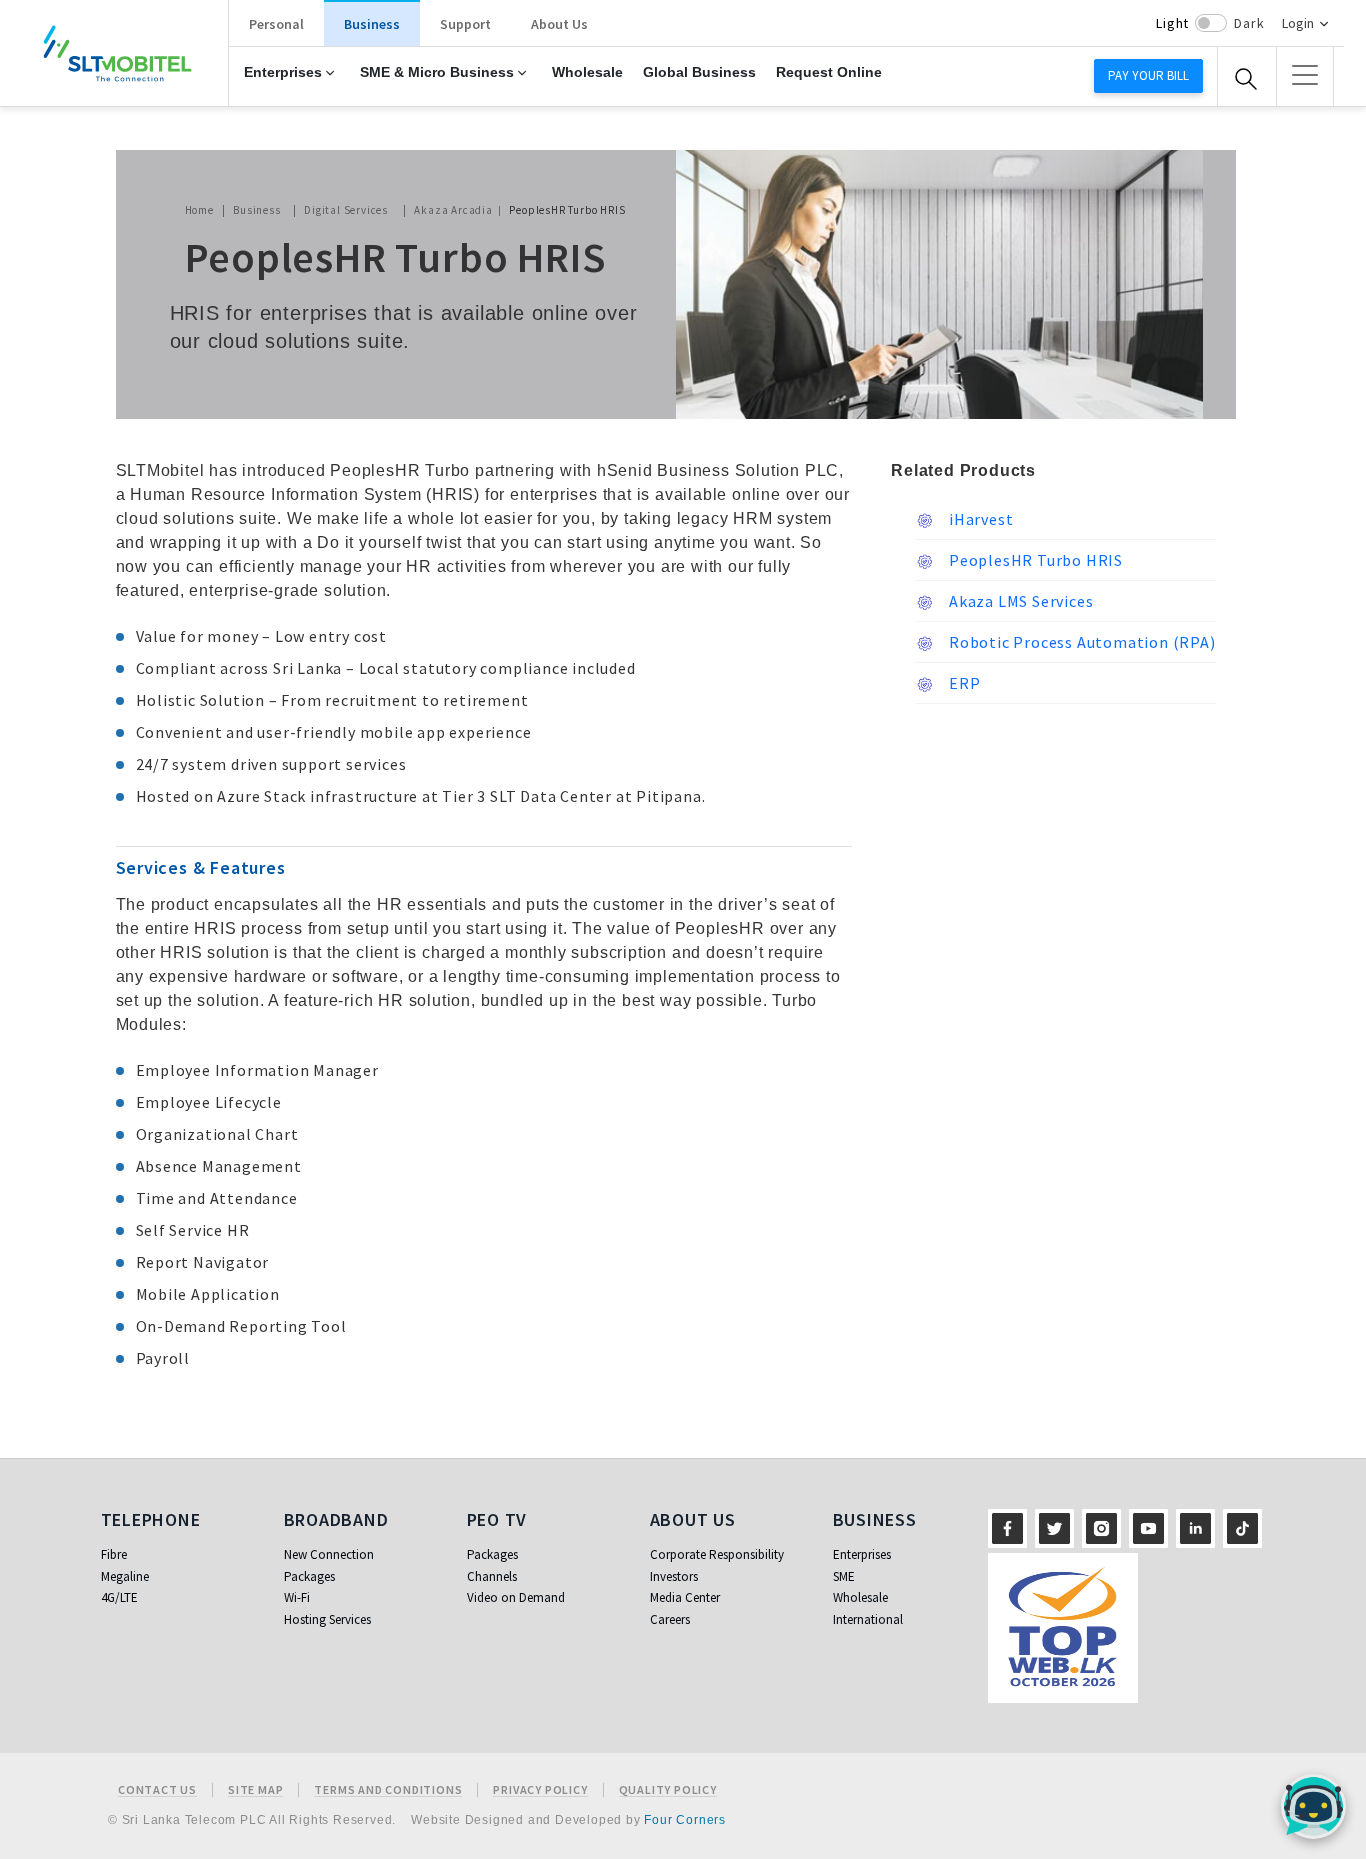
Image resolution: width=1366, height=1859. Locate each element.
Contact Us (157, 1790)
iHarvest (979, 519)
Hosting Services (327, 1619)
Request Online (829, 72)
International (868, 1619)
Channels (492, 1576)
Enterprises (283, 72)
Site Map (255, 1790)
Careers (670, 1619)
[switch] (1211, 23)
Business (372, 24)
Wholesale (587, 72)
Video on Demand (516, 1597)
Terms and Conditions (388, 1790)
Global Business (699, 72)
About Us (559, 24)
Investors (674, 1576)
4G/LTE (119, 1597)
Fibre (114, 1554)
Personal (276, 24)
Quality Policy (668, 1790)
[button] (1305, 75)
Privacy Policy (540, 1790)
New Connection (329, 1554)
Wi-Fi (297, 1597)
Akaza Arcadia (453, 210)
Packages (309, 1576)
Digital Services (346, 210)
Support (465, 24)
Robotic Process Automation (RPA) (1080, 642)
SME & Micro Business (437, 72)
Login (1298, 23)
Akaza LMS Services (1019, 601)
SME (844, 1576)
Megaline (125, 1576)
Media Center (685, 1597)
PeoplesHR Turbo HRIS (1034, 560)
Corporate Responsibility (717, 1554)
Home (199, 210)
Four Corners (685, 1820)
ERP (962, 683)
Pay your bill (1148, 75)
